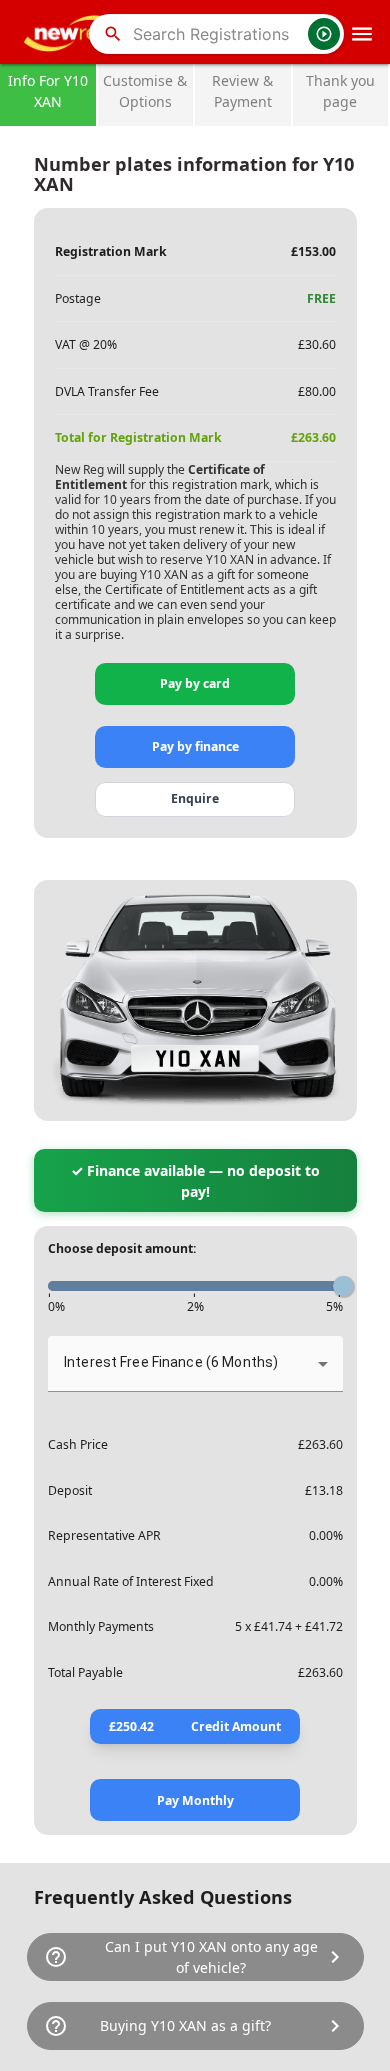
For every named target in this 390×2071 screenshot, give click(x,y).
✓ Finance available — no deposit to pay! (195, 1181)
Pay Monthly (195, 1800)
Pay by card (195, 683)
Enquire (195, 798)
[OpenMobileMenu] (362, 34)
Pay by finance (195, 746)
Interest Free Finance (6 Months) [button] (171, 1362)
